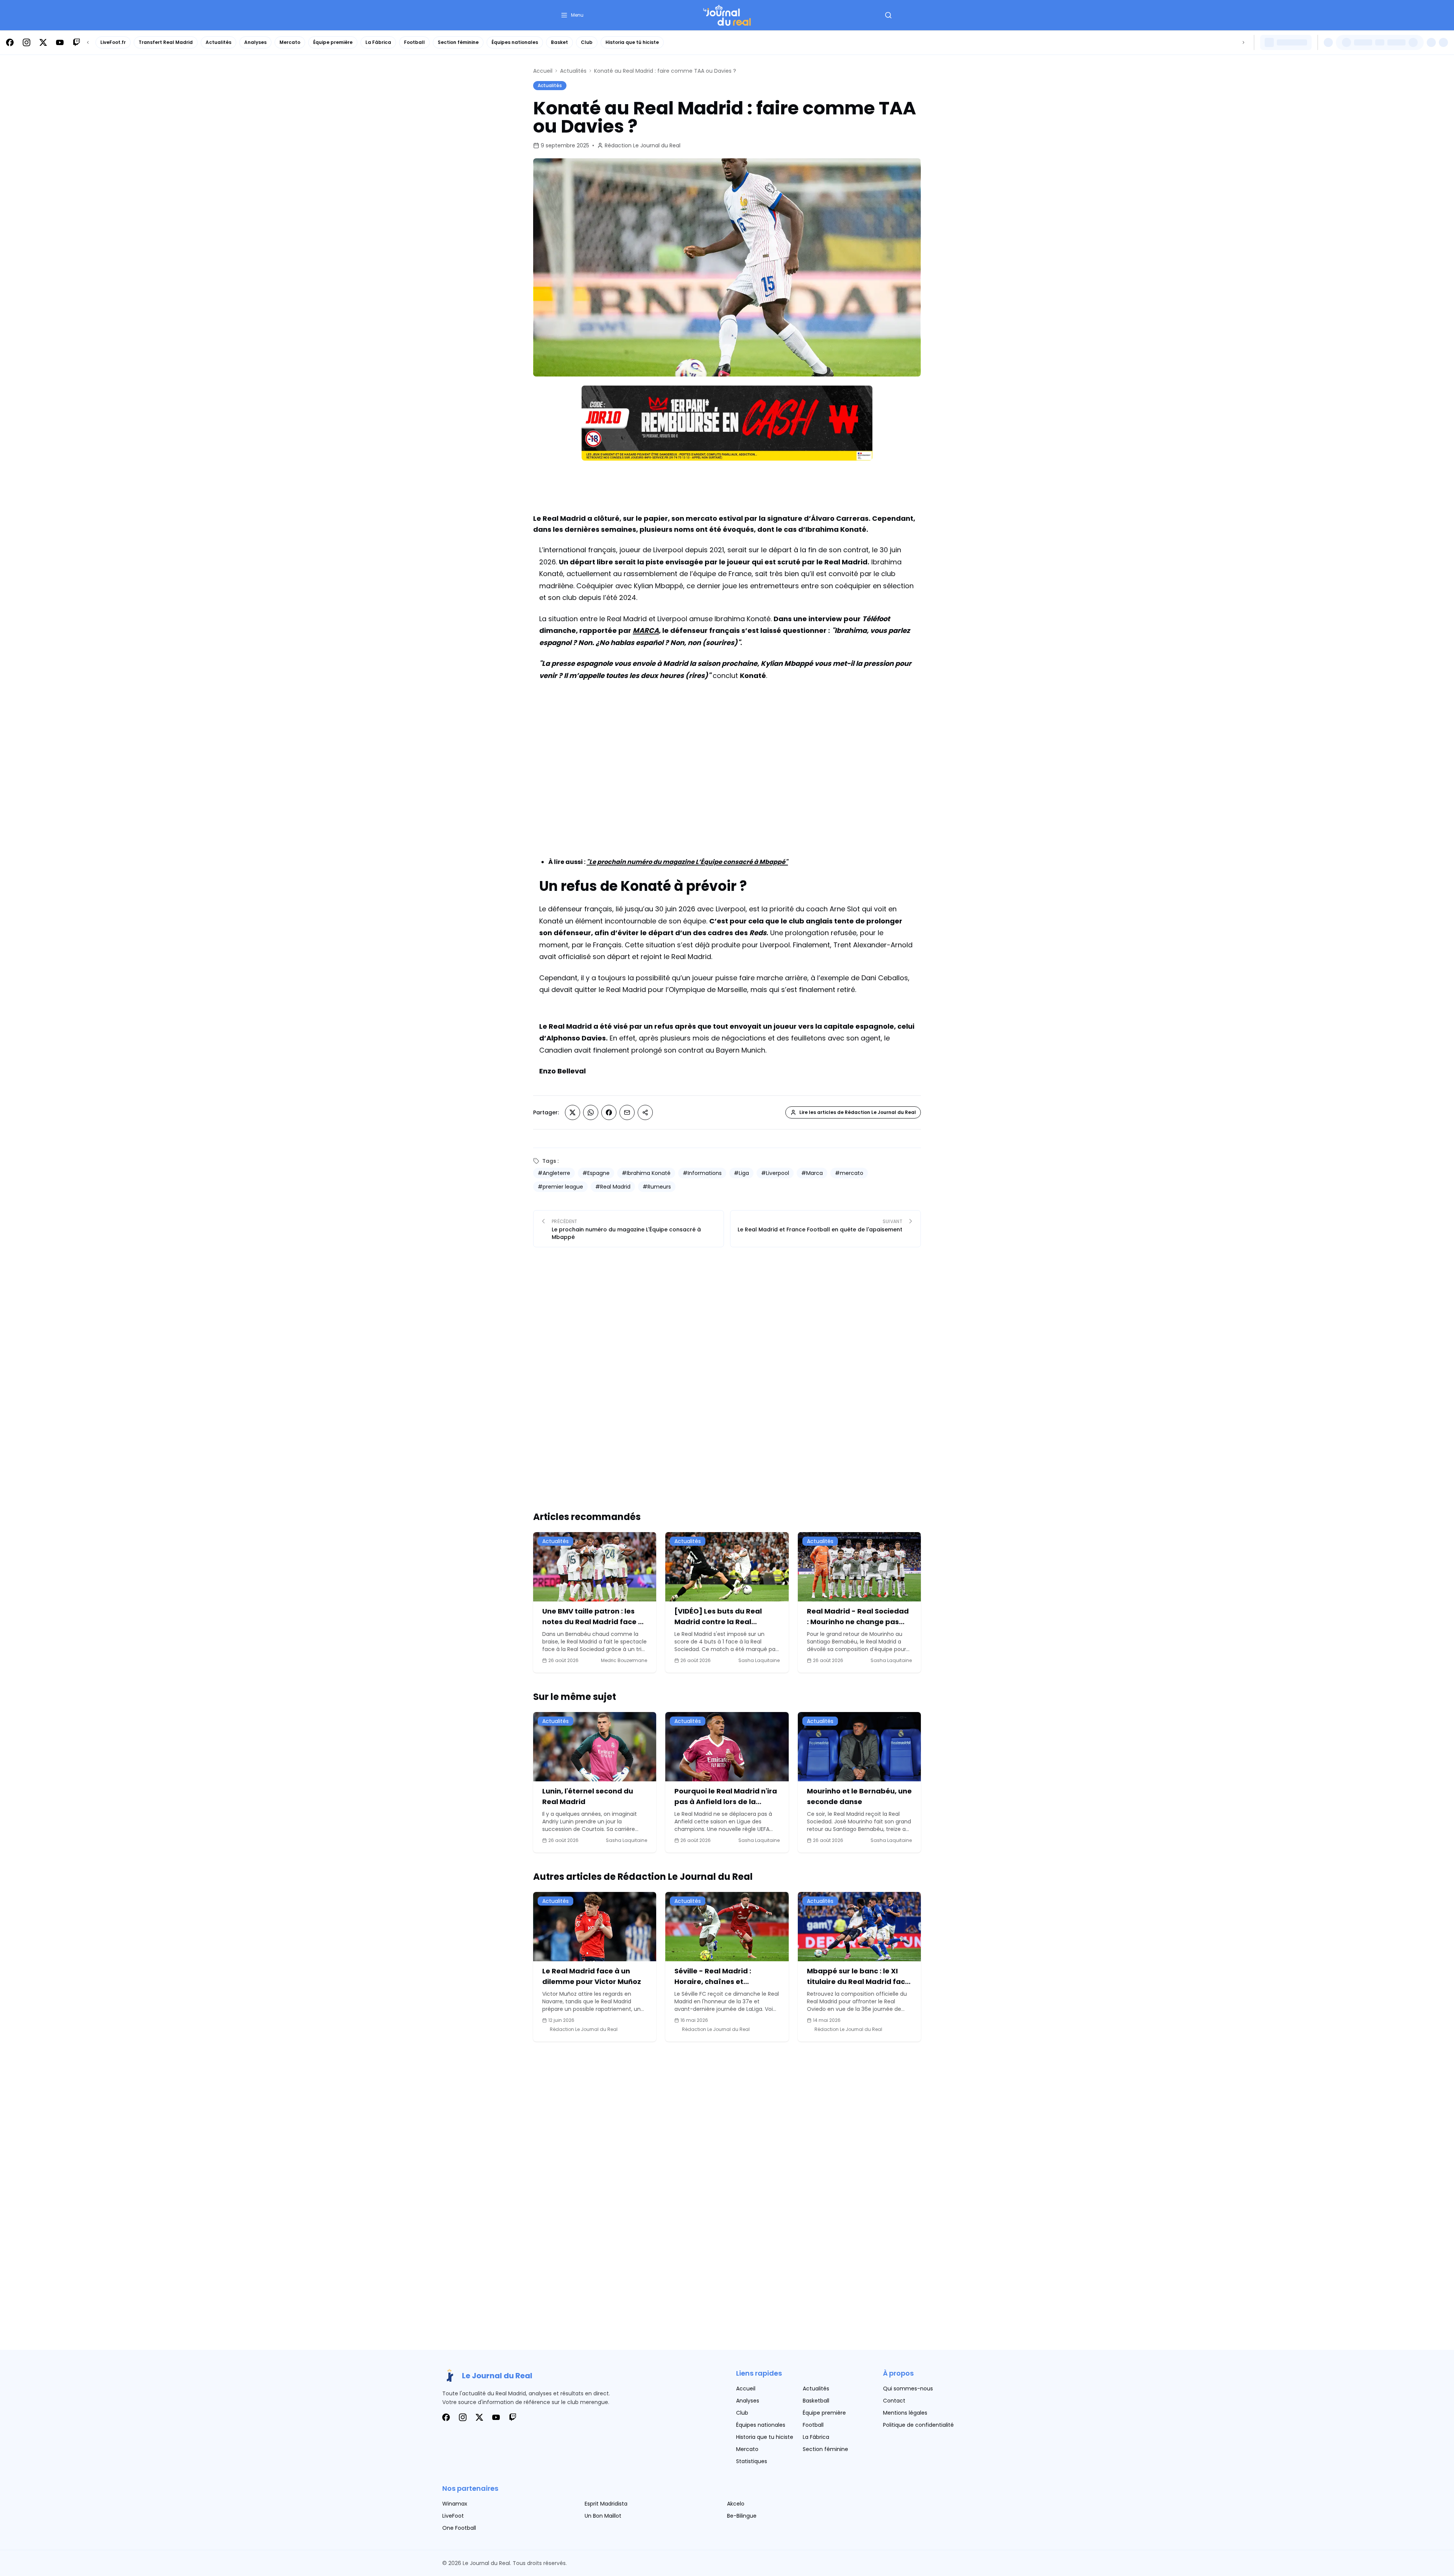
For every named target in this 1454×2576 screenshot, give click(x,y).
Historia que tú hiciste (632, 42)
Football (414, 42)
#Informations (702, 1173)
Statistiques (752, 2461)
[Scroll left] (88, 42)
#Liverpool (775, 1173)
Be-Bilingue (742, 2516)
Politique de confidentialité (918, 2425)
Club (587, 42)
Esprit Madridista (606, 2504)
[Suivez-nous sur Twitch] (76, 42)
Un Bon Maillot (603, 2516)
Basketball (816, 2401)
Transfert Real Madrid (166, 42)
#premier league (560, 1187)
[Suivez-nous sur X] (43, 42)
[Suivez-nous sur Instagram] (27, 42)
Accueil (543, 71)
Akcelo (736, 2504)
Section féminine (458, 42)
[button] (572, 15)
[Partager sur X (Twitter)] (573, 1112)
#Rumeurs (657, 1187)
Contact (894, 2401)
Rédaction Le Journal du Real (643, 145)
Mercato (290, 42)
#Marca (812, 1173)
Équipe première (333, 42)
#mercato (849, 1173)
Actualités (218, 42)
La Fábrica (378, 42)
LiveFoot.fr (113, 42)
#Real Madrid (613, 1187)
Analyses (255, 42)
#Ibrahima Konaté (646, 1173)
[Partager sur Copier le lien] (645, 1112)
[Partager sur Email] (627, 1112)
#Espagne (596, 1173)
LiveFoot (453, 2516)
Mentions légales (905, 2413)
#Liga (741, 1173)
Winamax (455, 2504)
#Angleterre (554, 1173)
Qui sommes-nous (908, 2389)
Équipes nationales (515, 42)
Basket (559, 42)
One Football (459, 2528)
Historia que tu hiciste (765, 2437)
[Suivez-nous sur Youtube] (60, 42)
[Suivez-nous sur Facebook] (10, 42)
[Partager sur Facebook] (609, 1112)
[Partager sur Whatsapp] (591, 1112)
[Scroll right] (1243, 42)
